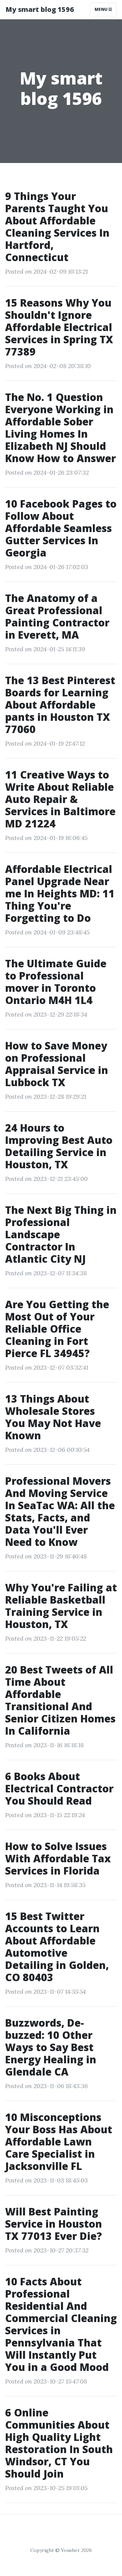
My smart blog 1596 (40, 9)
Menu (101, 9)
